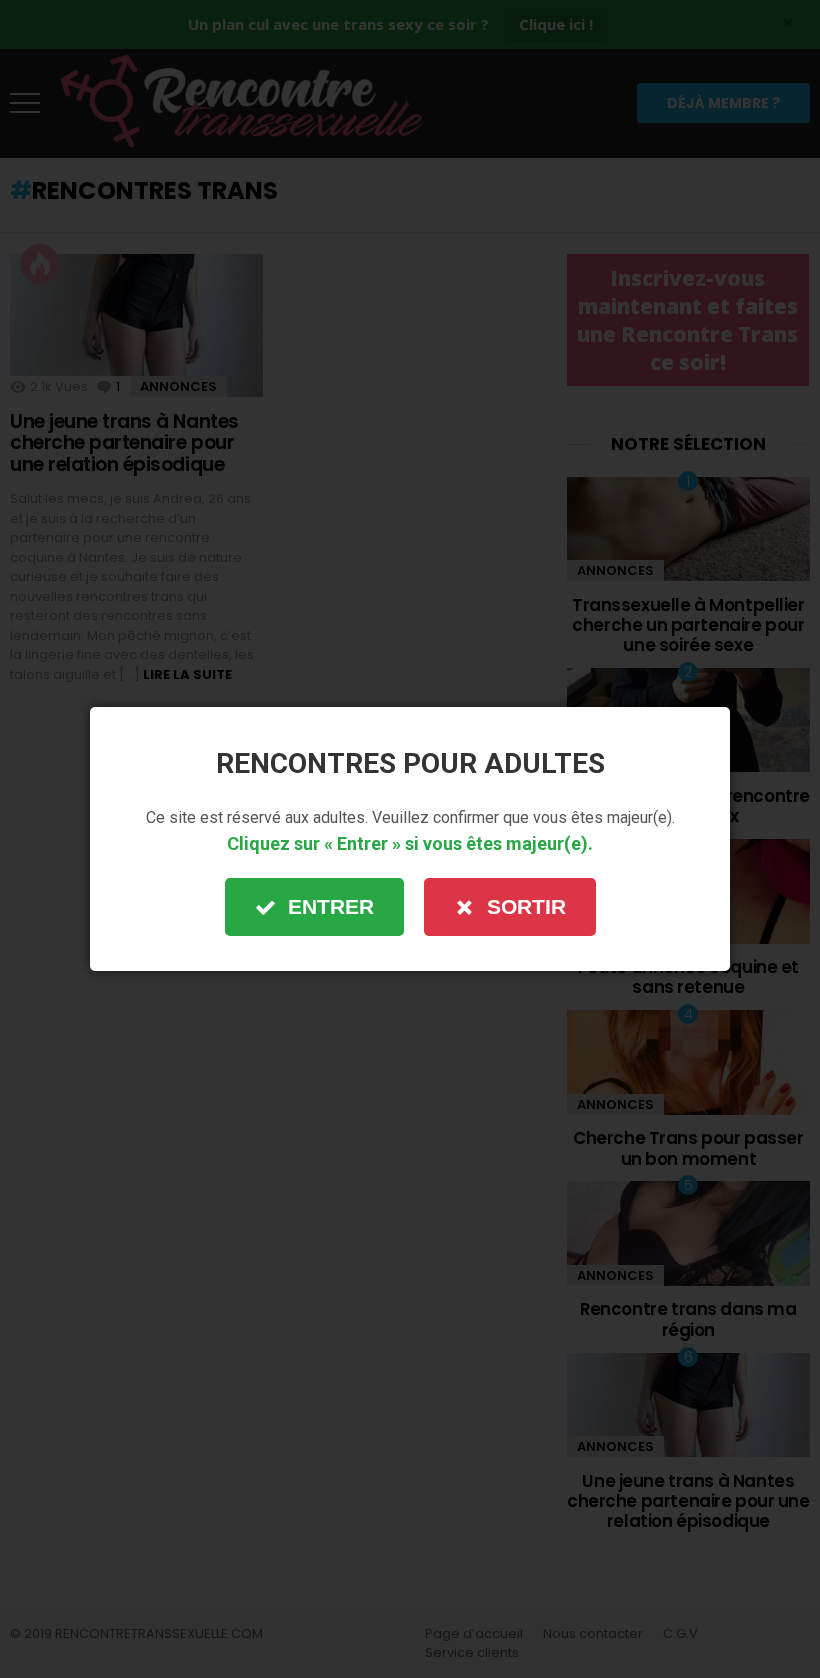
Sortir (526, 906)
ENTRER (331, 906)
